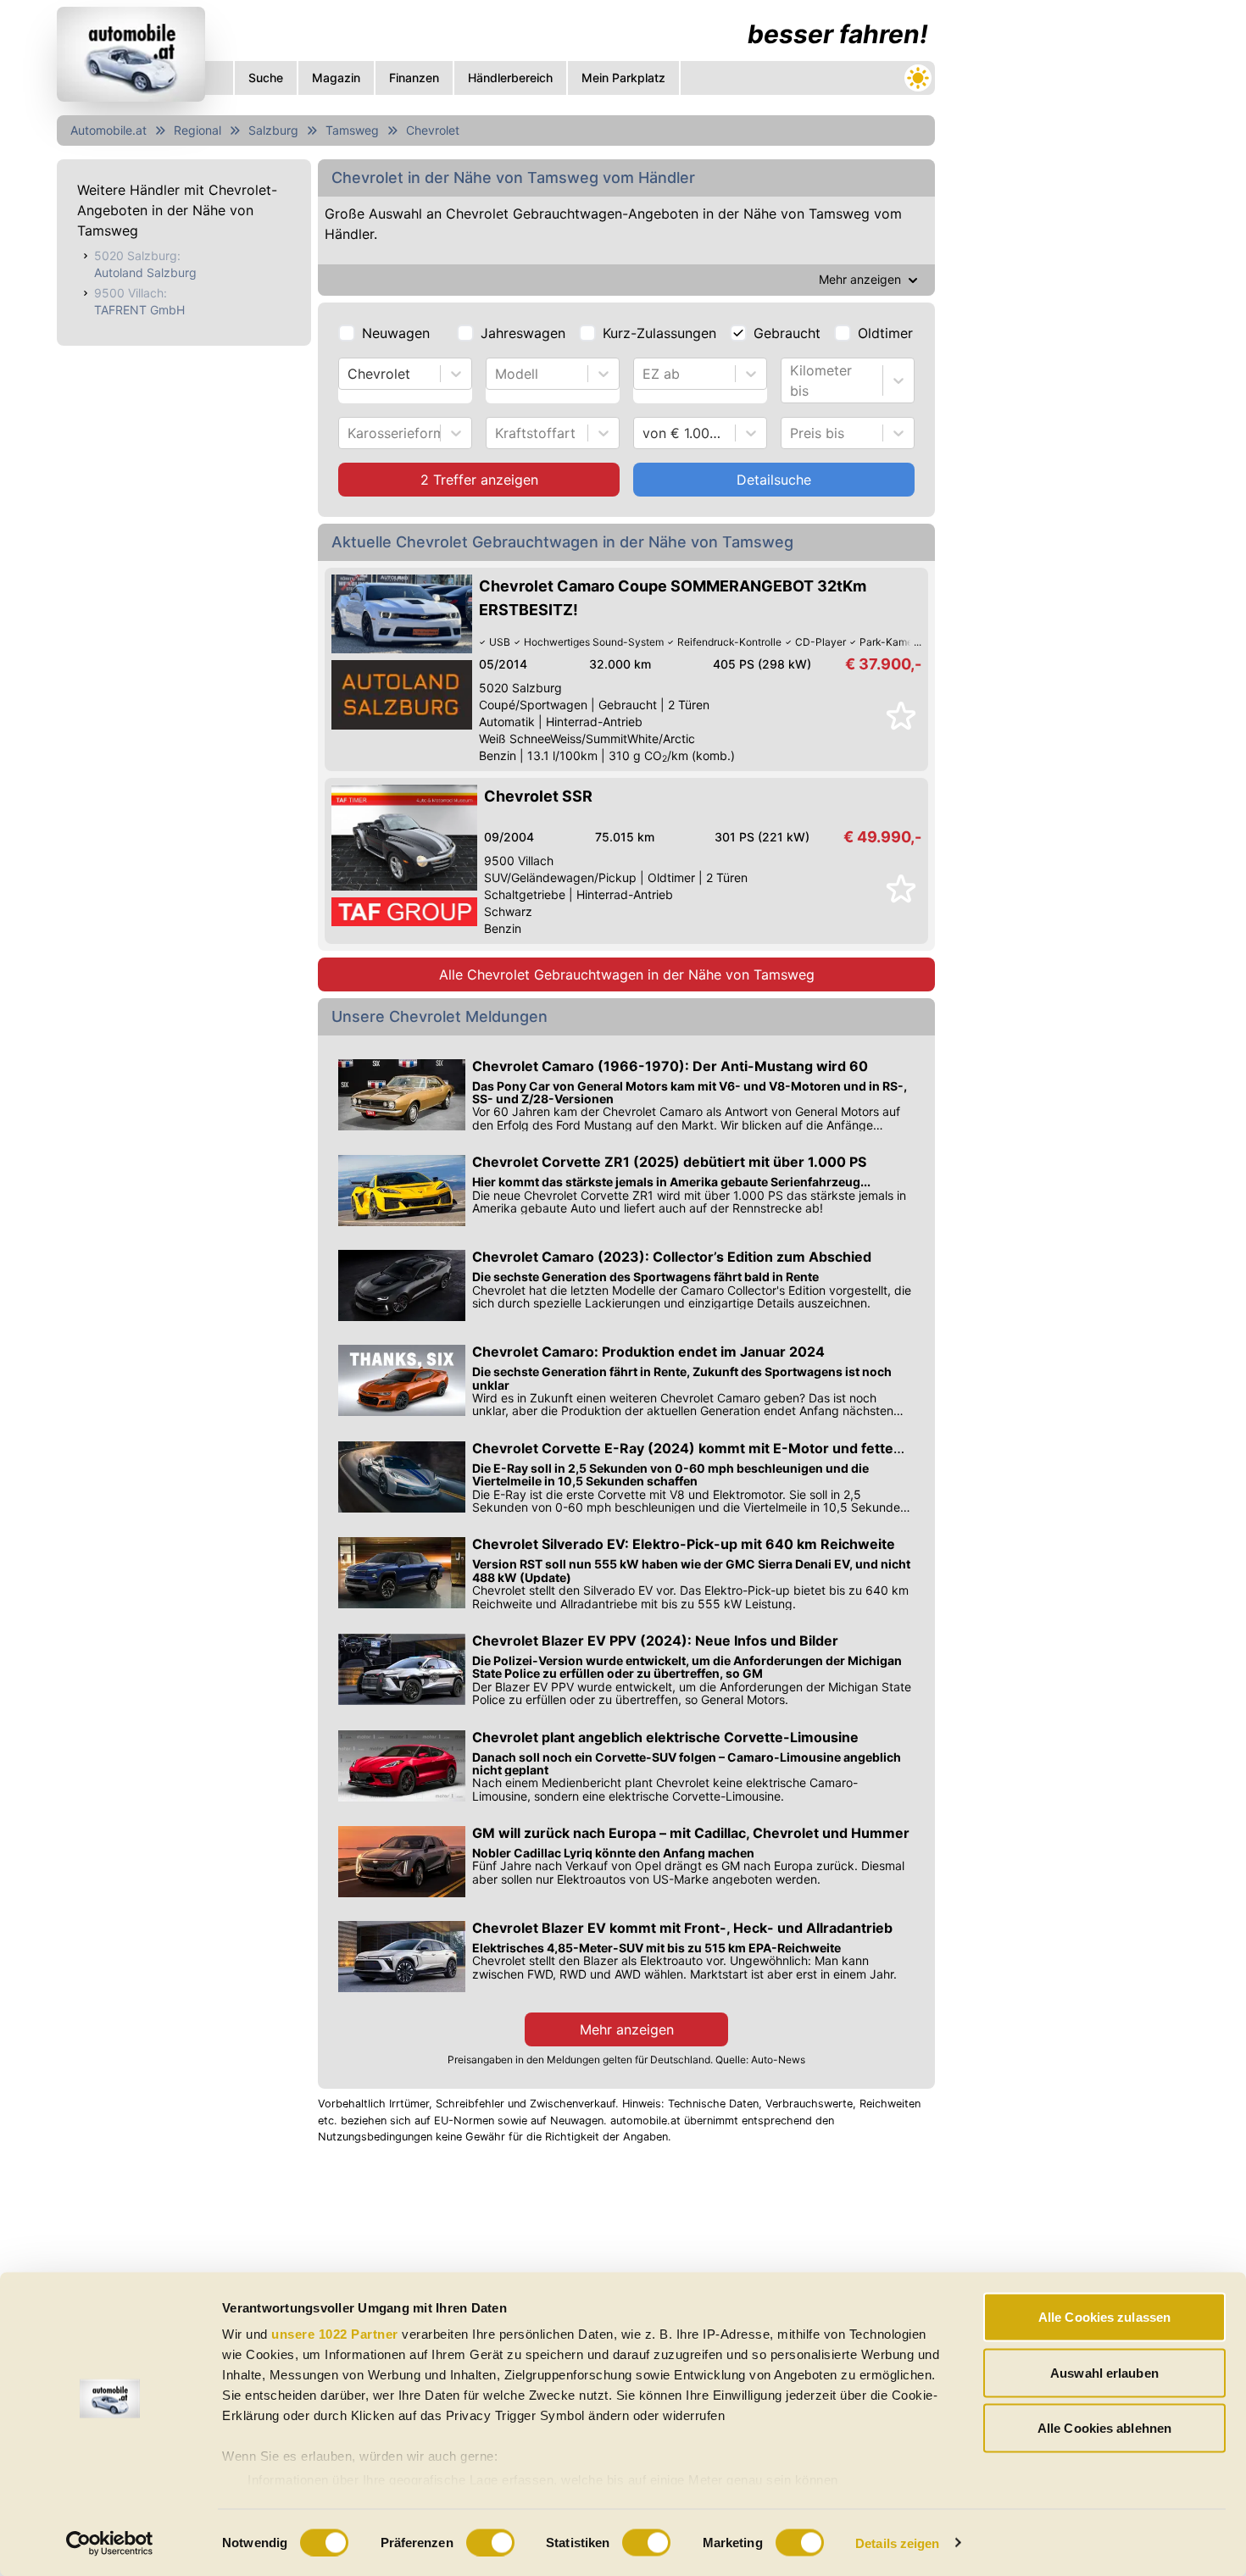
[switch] (490, 2542)
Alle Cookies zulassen (1104, 2317)
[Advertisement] (1069, 254)
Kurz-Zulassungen (659, 333)
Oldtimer (885, 333)
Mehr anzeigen (627, 2029)
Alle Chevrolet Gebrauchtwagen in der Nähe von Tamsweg (627, 974)
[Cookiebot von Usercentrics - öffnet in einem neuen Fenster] (110, 2543)
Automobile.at (108, 130)
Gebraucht (787, 333)
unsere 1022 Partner (335, 2334)
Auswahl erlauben (1104, 2372)
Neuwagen (396, 333)
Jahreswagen (523, 333)
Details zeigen (897, 2543)
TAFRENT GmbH (139, 310)
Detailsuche (774, 480)
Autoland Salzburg (145, 272)
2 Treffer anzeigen (479, 480)
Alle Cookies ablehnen (1104, 2428)
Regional (197, 130)
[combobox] (350, 374)
